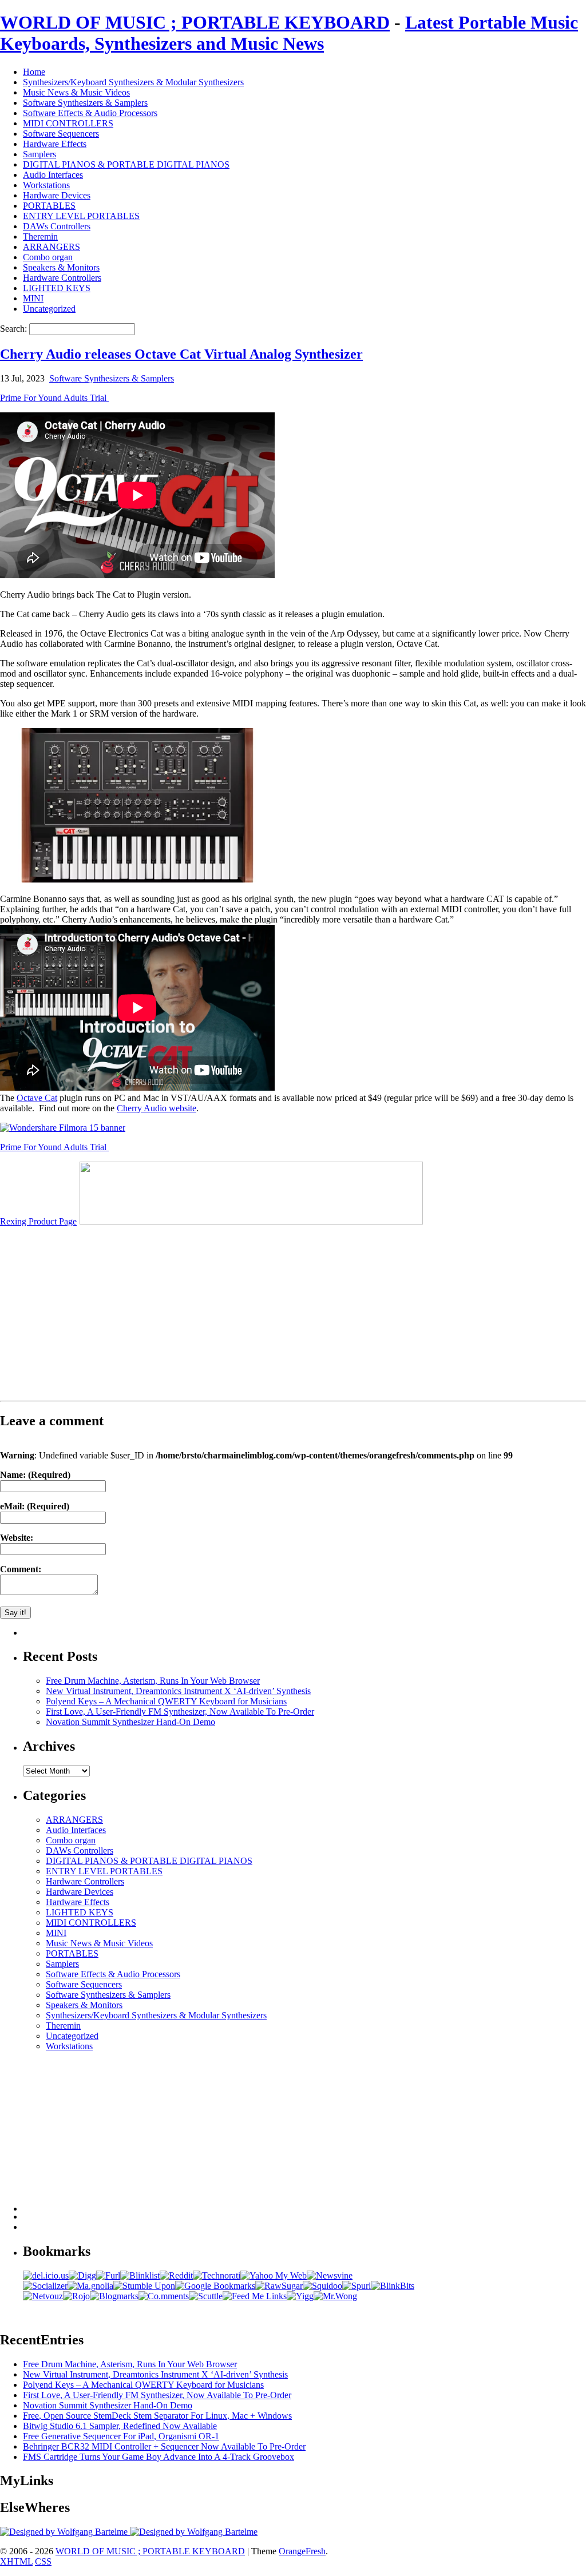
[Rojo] (76, 2296)
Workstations (46, 185)
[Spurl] (357, 2286)
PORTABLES (49, 206)
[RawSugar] (279, 2286)
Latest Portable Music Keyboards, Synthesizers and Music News (289, 33)
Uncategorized (49, 309)
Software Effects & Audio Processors (90, 113)
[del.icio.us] (46, 2275)
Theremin (40, 236)
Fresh (316, 2551)
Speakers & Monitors (61, 267)
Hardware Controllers (62, 278)
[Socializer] (45, 2286)
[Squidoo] (322, 2286)
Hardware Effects (55, 144)
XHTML (16, 2561)
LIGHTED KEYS (57, 288)
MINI (33, 298)
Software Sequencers (61, 134)
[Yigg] (300, 2296)
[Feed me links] (255, 2296)
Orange (292, 2551)
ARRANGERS (52, 247)
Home (34, 72)
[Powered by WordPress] (65, 2532)
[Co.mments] (164, 2296)
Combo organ (48, 257)
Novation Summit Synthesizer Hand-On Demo (130, 1722)
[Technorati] (217, 2275)
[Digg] (82, 2275)
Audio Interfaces (53, 175)
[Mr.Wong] (335, 2296)
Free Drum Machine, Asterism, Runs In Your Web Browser (153, 1681)
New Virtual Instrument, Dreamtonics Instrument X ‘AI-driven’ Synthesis (178, 1691)
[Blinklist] (140, 2275)
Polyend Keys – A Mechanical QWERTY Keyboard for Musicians (166, 1701)
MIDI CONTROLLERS (68, 123)
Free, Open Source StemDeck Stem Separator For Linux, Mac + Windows (157, 2416)
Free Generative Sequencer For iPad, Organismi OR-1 (121, 2436)
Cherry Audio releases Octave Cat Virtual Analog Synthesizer (181, 354)
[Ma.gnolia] (90, 2286)
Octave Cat (37, 1098)
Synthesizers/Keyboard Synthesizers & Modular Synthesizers (133, 82)
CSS (43, 2561)
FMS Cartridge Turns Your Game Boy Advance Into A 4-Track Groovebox (159, 2457)
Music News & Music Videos (76, 92)
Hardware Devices (57, 195)
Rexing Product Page (38, 1221)
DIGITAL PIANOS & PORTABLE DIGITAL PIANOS (126, 164)
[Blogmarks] (114, 2296)
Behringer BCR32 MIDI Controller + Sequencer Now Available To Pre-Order (164, 2446)
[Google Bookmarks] (215, 2286)
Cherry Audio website (157, 1108)
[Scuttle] (206, 2296)
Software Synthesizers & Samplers (85, 103)
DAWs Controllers (57, 226)
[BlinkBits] (393, 2286)
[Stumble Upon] (144, 2286)
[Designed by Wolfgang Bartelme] (194, 2532)
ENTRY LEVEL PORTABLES (81, 216)
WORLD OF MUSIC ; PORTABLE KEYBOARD (195, 22)
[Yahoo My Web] (274, 2275)
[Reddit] (176, 2275)
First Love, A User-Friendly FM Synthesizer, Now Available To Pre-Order (180, 1712)
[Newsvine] (330, 2275)
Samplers (39, 154)
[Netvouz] (43, 2296)
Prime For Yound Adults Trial (54, 398)
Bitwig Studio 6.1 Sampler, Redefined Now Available (120, 2426)
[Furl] (108, 2275)
